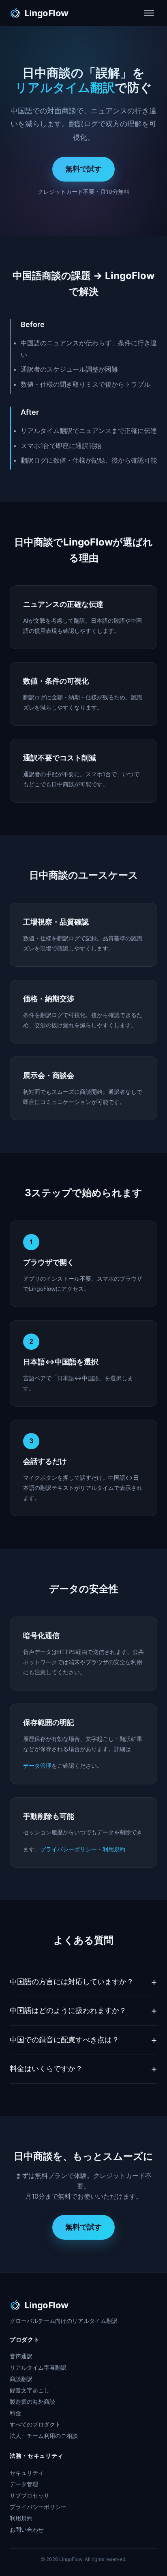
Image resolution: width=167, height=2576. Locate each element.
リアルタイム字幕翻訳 (38, 2367)
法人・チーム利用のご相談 (44, 2436)
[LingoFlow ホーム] (45, 13)
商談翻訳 (21, 2379)
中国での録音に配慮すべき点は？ (64, 2040)
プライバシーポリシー (69, 1849)
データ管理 (37, 1765)
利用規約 (114, 1849)
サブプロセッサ (30, 2495)
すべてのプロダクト (35, 2424)
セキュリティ (27, 2473)
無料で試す (83, 169)
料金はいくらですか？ (46, 2068)
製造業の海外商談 (32, 2402)
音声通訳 (21, 2356)
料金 (15, 2413)
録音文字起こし (30, 2390)
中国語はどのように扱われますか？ (68, 2010)
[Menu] (149, 13)
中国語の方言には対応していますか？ (72, 1982)
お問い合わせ (27, 2529)
